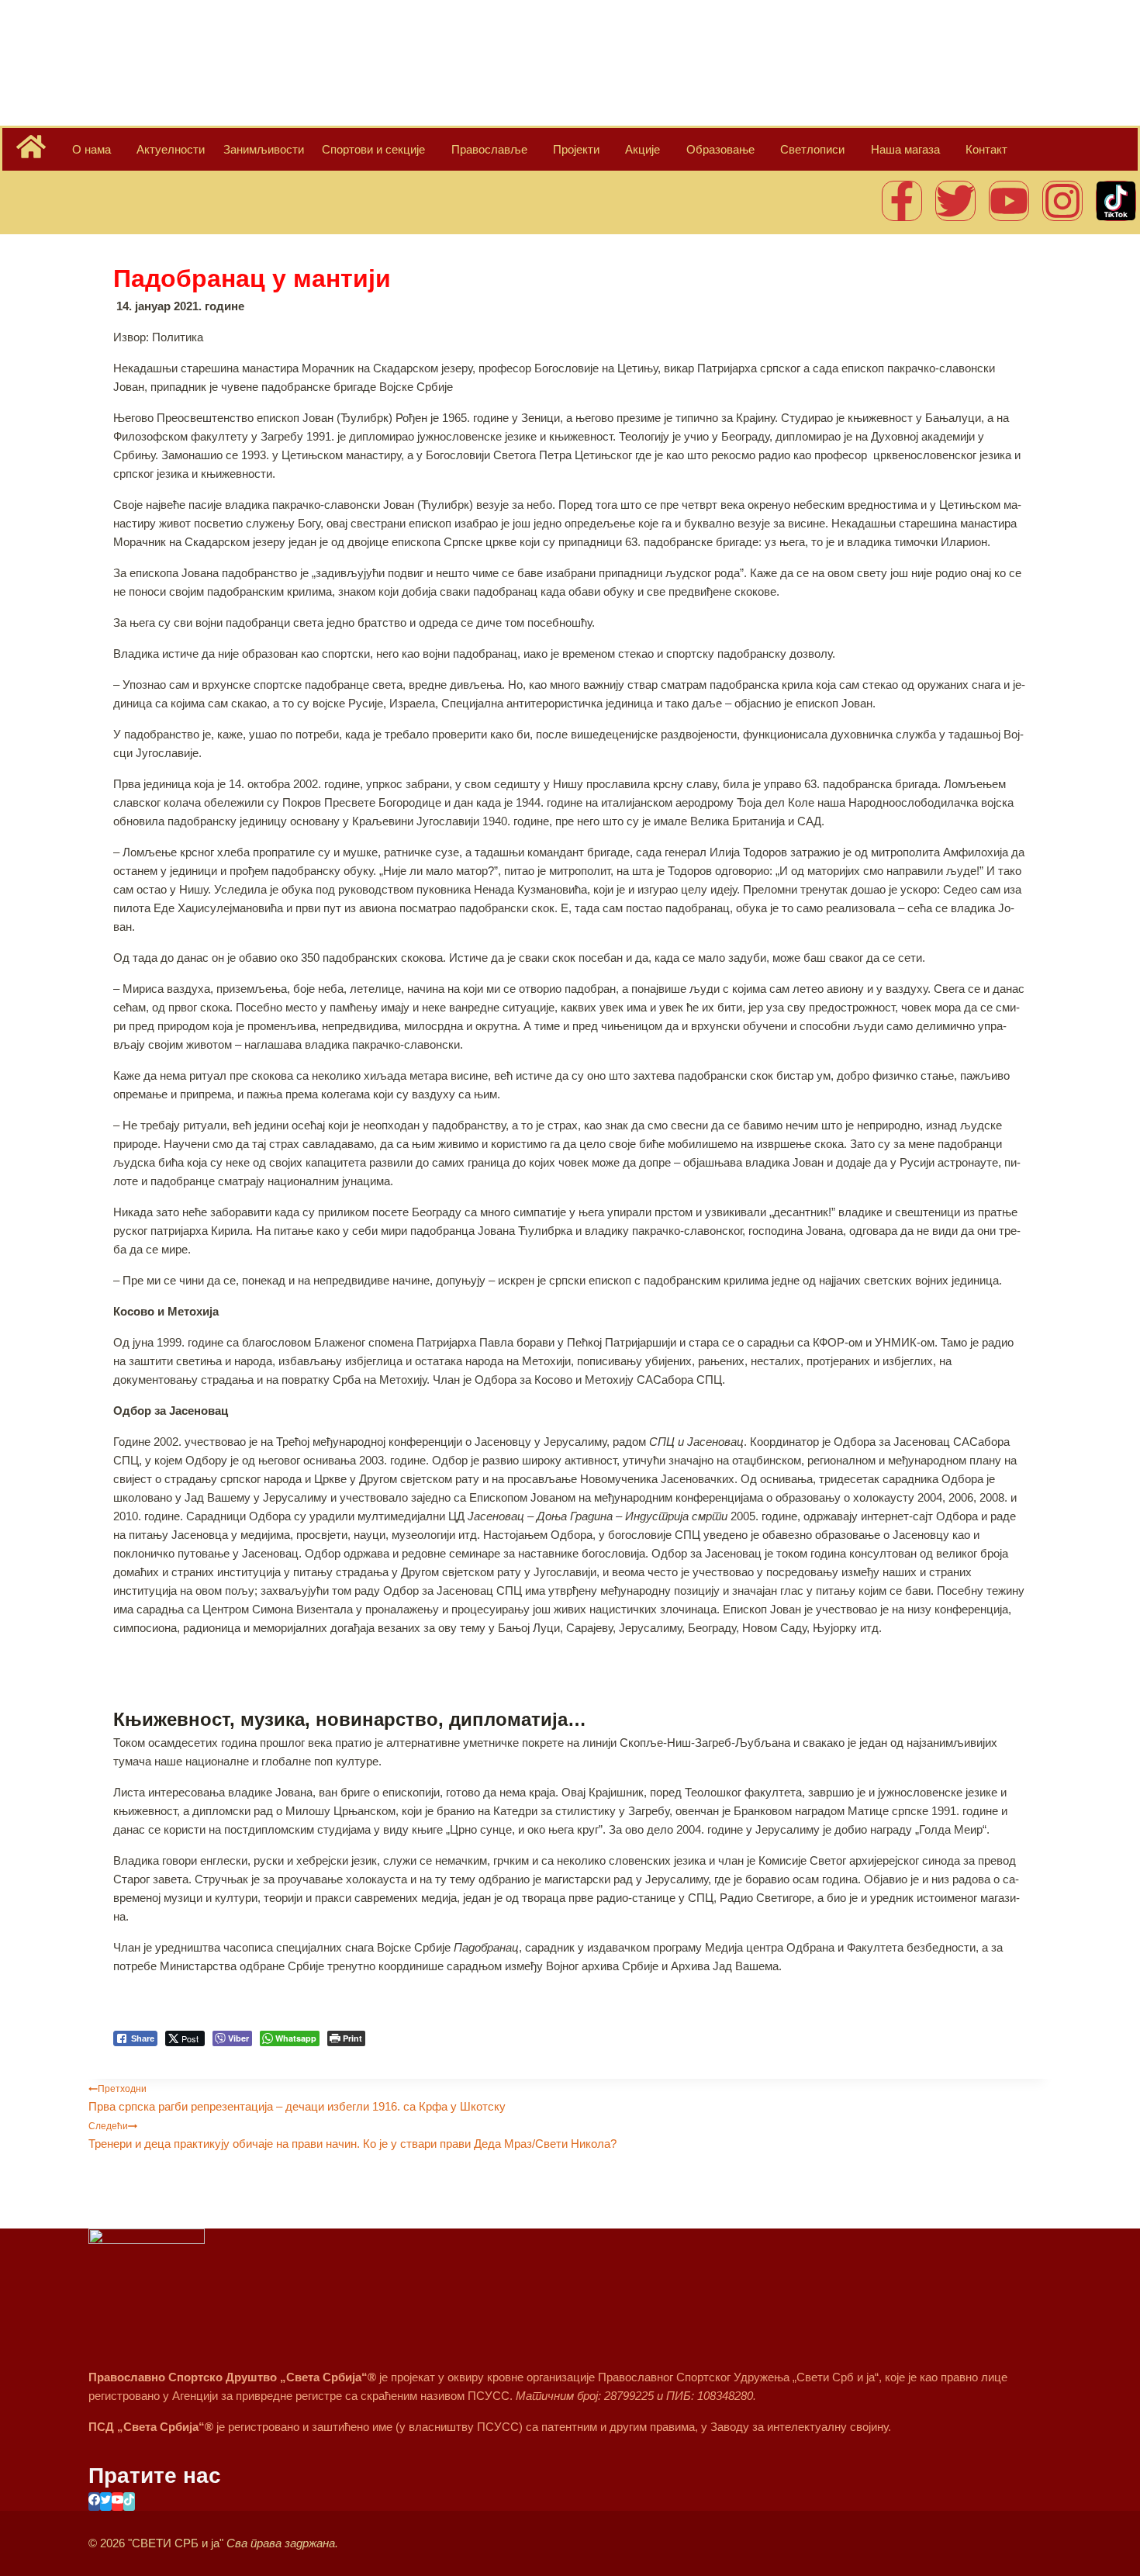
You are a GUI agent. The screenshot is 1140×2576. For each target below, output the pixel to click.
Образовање (720, 149)
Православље (489, 149)
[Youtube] (1009, 201)
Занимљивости (264, 149)
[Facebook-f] (902, 201)
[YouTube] (117, 2502)
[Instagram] (1062, 201)
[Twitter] (955, 201)
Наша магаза (905, 149)
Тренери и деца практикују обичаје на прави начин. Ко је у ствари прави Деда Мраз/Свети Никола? (352, 2135)
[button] (124, 1990)
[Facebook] (94, 2502)
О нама (92, 149)
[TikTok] (129, 2502)
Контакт (986, 149)
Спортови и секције (373, 149)
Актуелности (171, 149)
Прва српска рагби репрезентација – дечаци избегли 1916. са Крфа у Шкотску (297, 2098)
